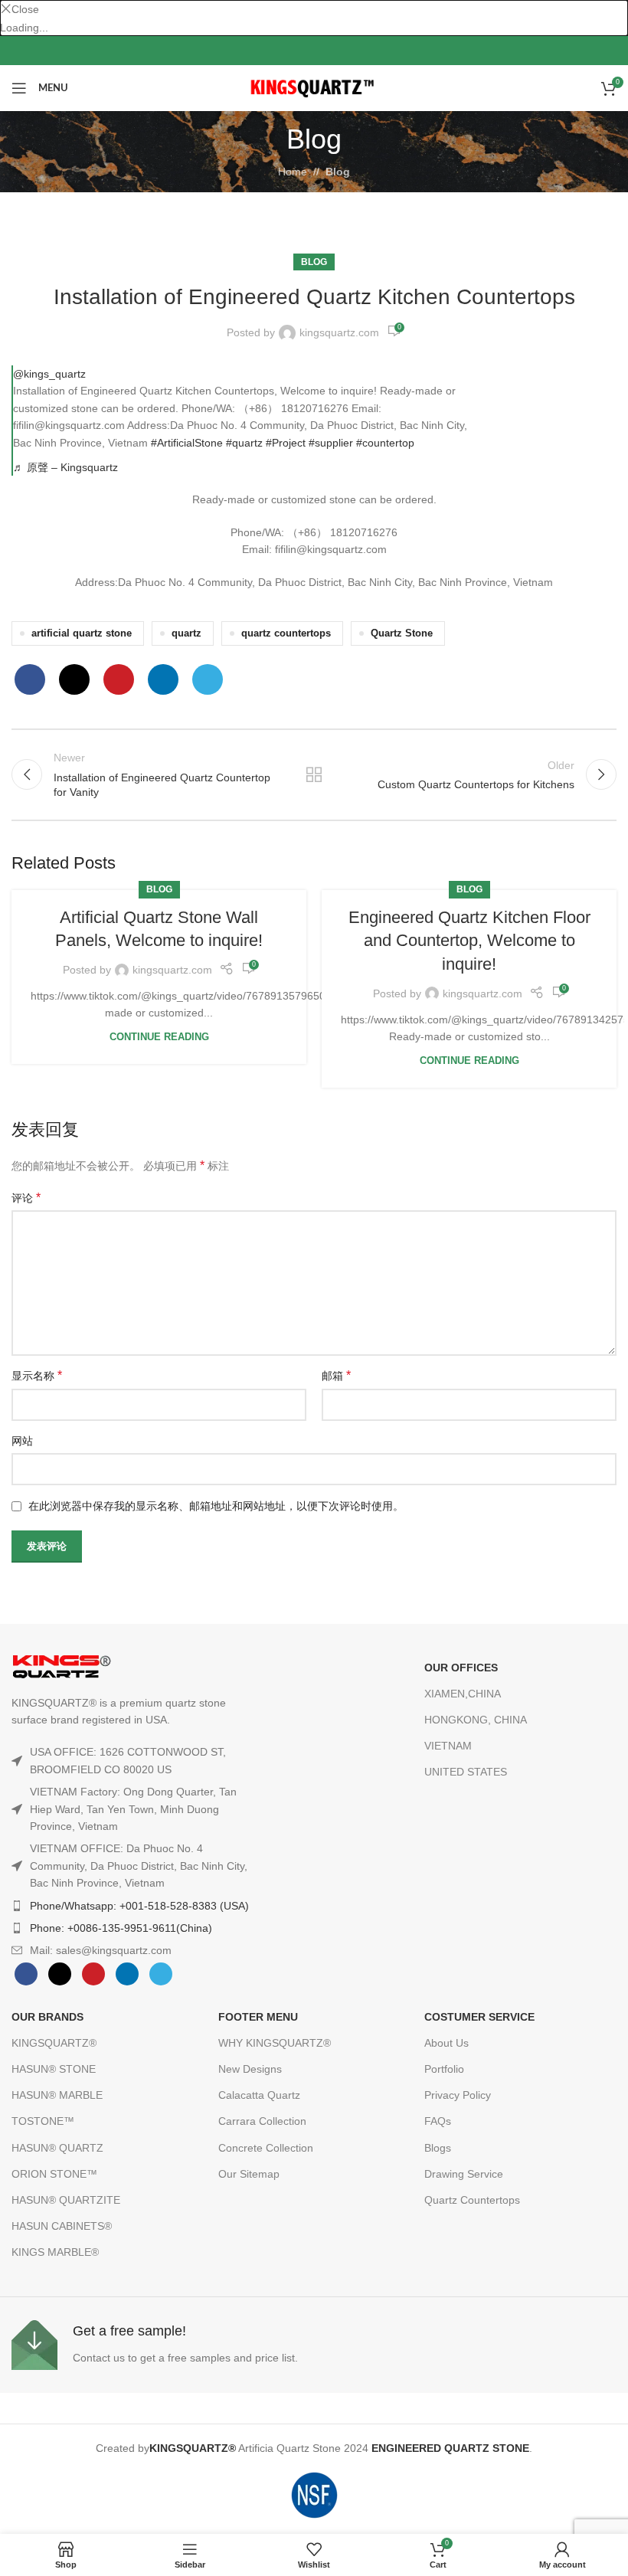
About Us (446, 2043)
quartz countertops (286, 633)
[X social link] (289, 51)
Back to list (314, 774)
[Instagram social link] (314, 51)
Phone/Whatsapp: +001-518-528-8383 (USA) (139, 1906)
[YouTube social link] (339, 51)
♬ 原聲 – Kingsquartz (65, 467)
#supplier (331, 443)
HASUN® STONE (54, 2069)
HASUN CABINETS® (62, 2226)
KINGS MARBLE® (55, 2252)
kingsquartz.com (339, 332)
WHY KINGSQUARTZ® (275, 2043)
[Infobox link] (159, 2345)
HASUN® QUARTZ (57, 2148)
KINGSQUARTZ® (54, 2043)
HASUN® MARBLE (57, 2095)
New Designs (250, 2069)
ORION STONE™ (54, 2174)
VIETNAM (448, 1746)
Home (293, 172)
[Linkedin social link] (163, 679)
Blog (338, 172)
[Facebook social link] (265, 51)
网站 (22, 1441)
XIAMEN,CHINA (463, 1694)
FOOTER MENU (258, 2017)
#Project (286, 443)
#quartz (244, 443)
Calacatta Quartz (259, 2095)
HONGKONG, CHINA (476, 1720)
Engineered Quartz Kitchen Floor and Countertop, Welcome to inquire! (469, 941)
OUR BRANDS (47, 2017)
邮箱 (336, 1375)
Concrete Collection (266, 2148)
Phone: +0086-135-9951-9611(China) (121, 1928)
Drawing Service (464, 2174)
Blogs (438, 2148)
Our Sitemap (249, 2174)
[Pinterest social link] (363, 51)
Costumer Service (479, 2017)
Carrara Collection (262, 2121)
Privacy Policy (458, 2095)
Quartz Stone (402, 633)
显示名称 (37, 1375)
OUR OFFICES (461, 1668)
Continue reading (159, 1037)
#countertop (385, 443)
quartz (186, 633)
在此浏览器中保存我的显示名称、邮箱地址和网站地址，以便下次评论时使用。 (216, 1506)
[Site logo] (314, 87)
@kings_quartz (49, 374)
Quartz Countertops (472, 2200)
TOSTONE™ (43, 2121)
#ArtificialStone (187, 443)
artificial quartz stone (82, 633)
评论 (26, 1198)
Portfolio (444, 2069)
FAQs (438, 2121)
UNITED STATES (466, 1772)
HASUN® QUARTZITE (66, 2200)
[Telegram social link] (208, 679)
